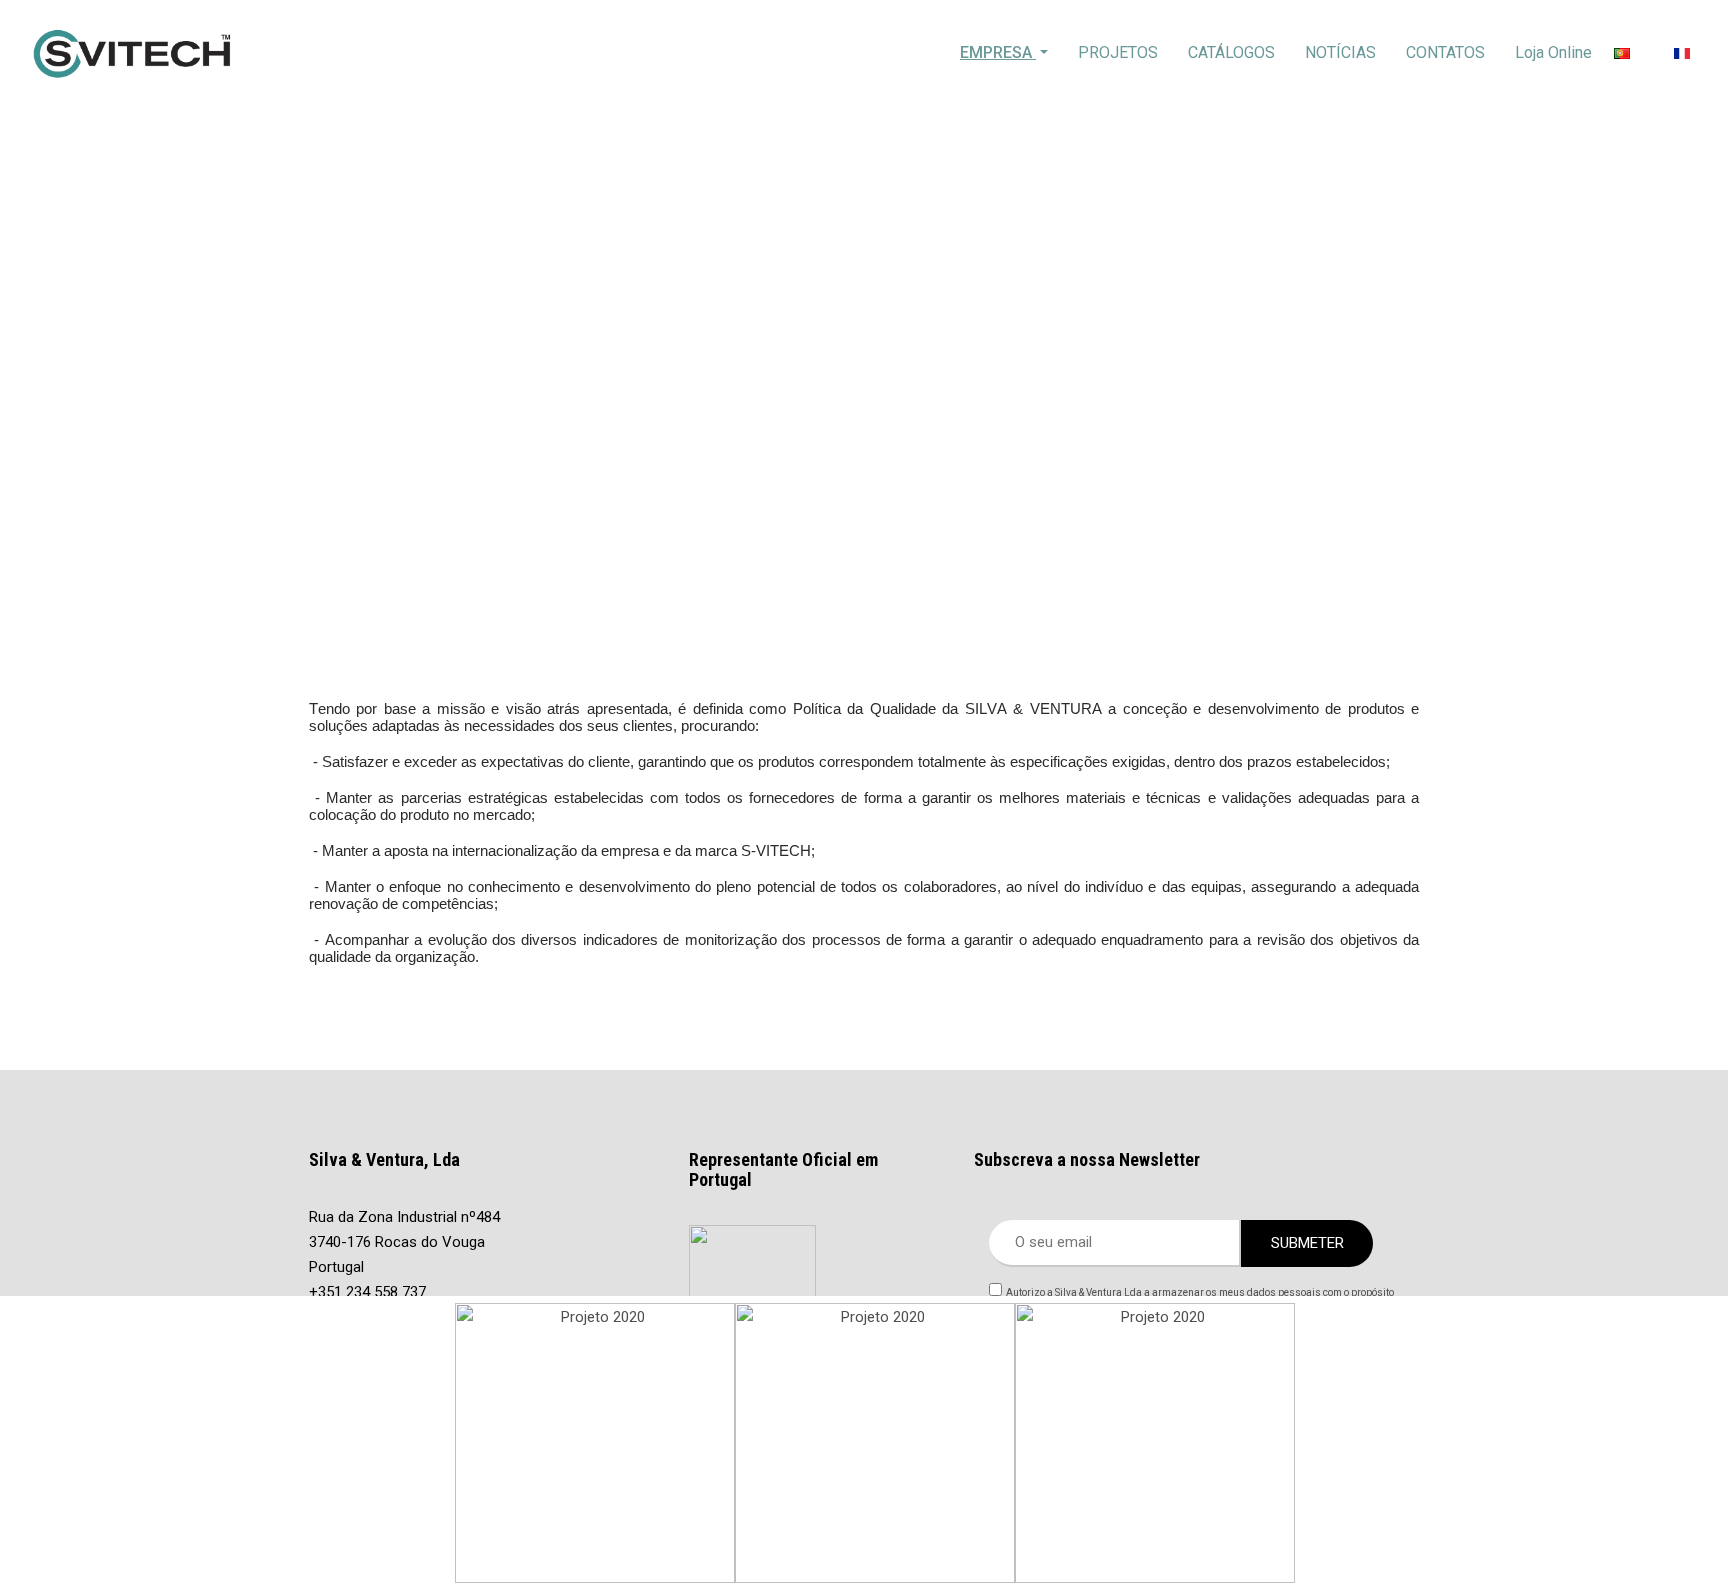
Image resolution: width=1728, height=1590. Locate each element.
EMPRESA (998, 52)
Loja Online (1553, 52)
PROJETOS (1118, 52)
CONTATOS (1445, 52)
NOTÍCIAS (1340, 52)
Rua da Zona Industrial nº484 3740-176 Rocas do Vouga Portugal (404, 1242)
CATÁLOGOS (1231, 52)
